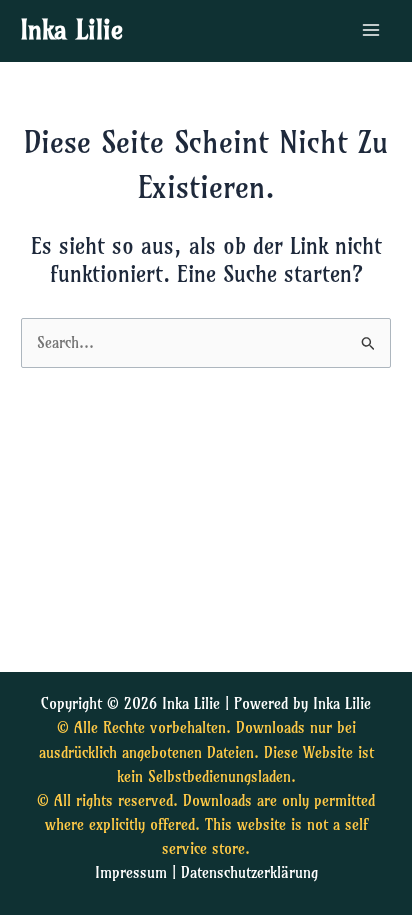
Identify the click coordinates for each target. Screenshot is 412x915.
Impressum (131, 873)
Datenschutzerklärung (249, 873)
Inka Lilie (71, 30)
